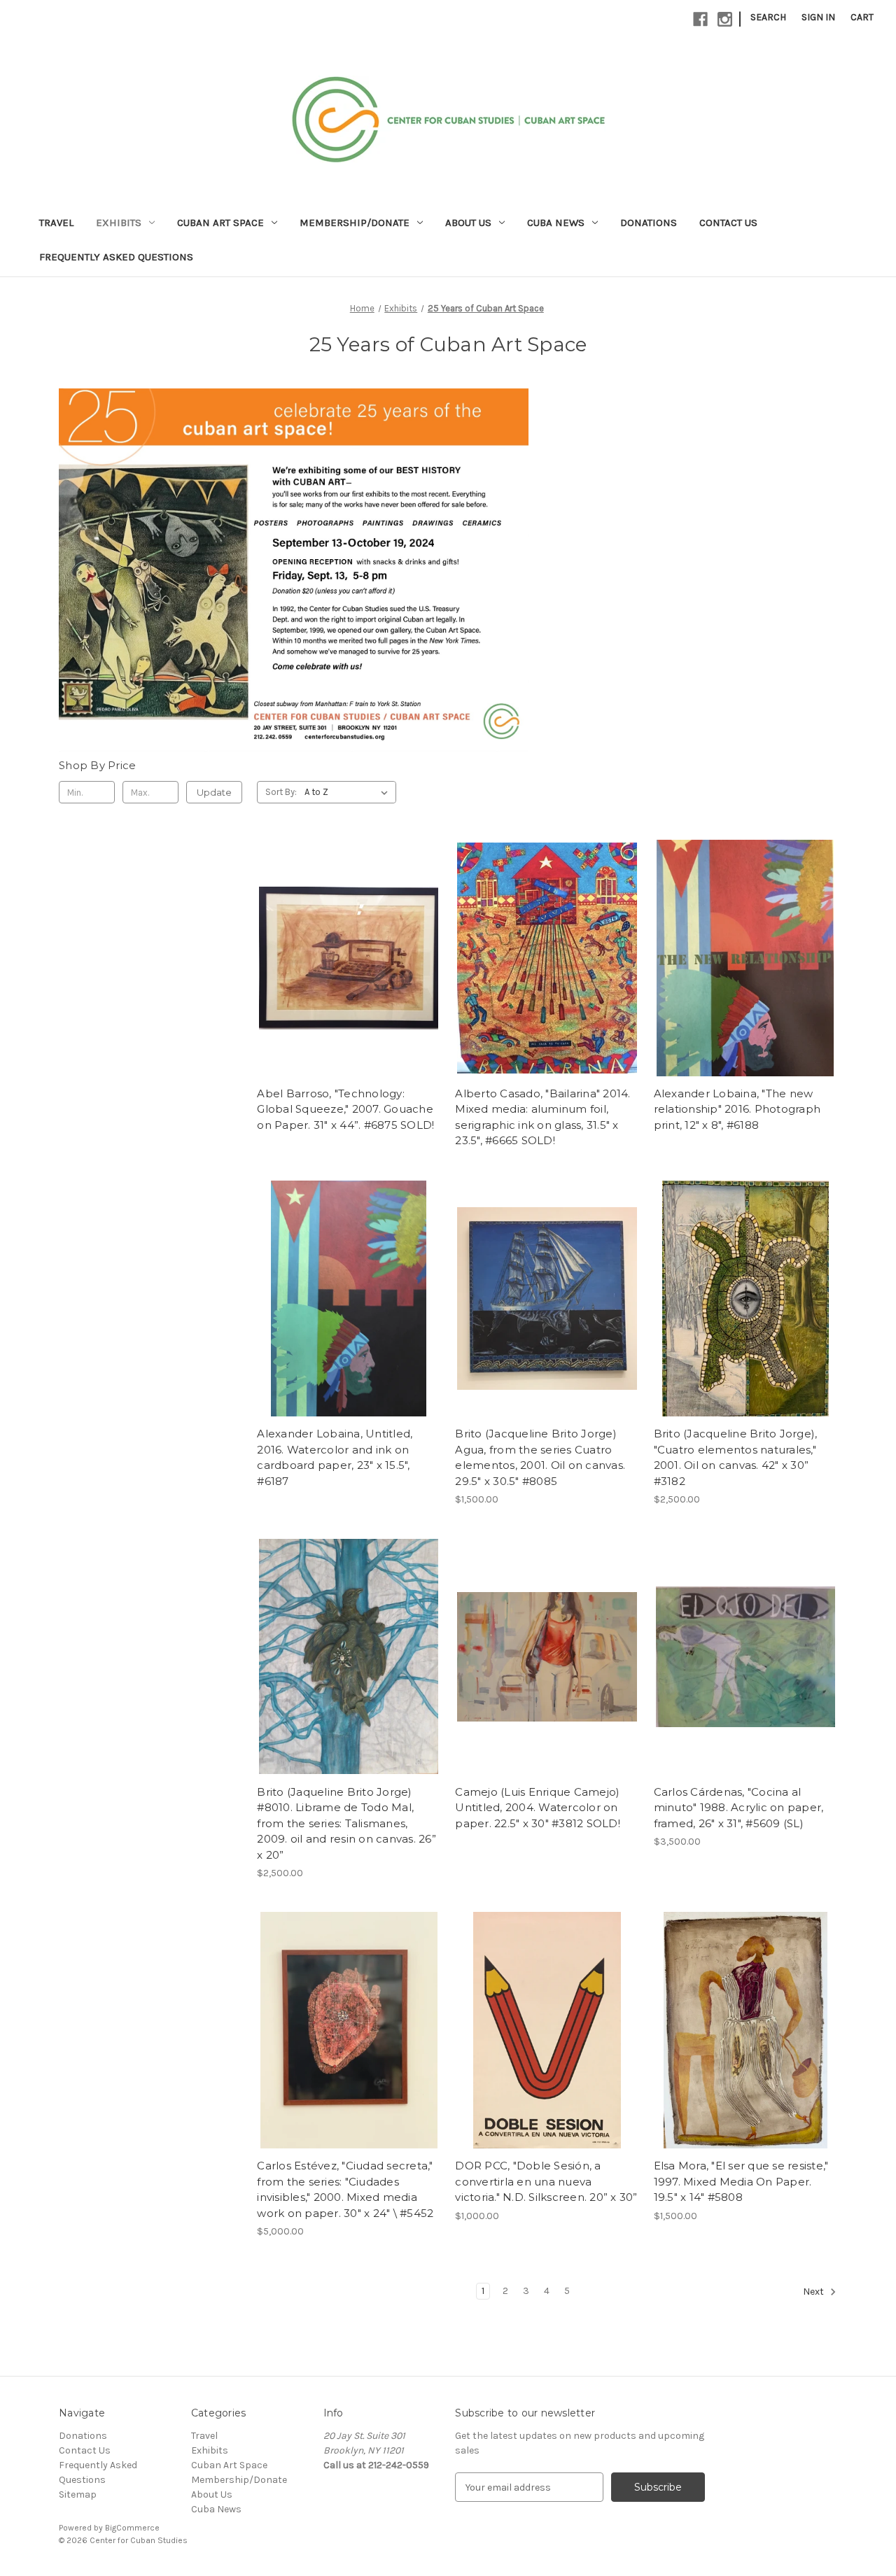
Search (768, 17)
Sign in (818, 17)
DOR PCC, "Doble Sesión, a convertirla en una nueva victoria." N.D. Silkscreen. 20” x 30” (546, 2181)
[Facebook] (700, 19)
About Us (468, 223)
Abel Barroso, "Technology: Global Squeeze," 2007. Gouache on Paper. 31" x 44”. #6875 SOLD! (345, 1109)
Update (214, 792)
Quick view (349, 958)
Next (814, 2292)
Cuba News (556, 223)
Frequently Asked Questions (116, 257)
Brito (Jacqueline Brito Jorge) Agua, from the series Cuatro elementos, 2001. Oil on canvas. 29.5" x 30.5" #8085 (540, 1457)
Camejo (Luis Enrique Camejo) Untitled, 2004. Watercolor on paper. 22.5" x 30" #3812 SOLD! (538, 1808)
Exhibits (119, 223)
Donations (649, 223)
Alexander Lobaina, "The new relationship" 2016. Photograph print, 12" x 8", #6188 (737, 1109)
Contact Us (728, 223)
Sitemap (78, 2494)
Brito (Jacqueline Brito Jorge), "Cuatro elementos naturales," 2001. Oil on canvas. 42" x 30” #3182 (736, 1457)
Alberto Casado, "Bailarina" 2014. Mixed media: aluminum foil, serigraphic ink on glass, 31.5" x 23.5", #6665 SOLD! (542, 1117)
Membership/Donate (355, 223)
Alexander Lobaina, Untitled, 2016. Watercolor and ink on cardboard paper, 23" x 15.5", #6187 (335, 1457)
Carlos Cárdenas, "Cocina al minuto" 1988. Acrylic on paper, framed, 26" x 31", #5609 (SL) (739, 1808)
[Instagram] (725, 19)
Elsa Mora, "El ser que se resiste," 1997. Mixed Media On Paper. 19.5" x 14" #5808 (741, 2181)
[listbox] (349, 792)
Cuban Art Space (220, 223)
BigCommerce (132, 2528)
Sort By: (281, 792)
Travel (56, 223)
